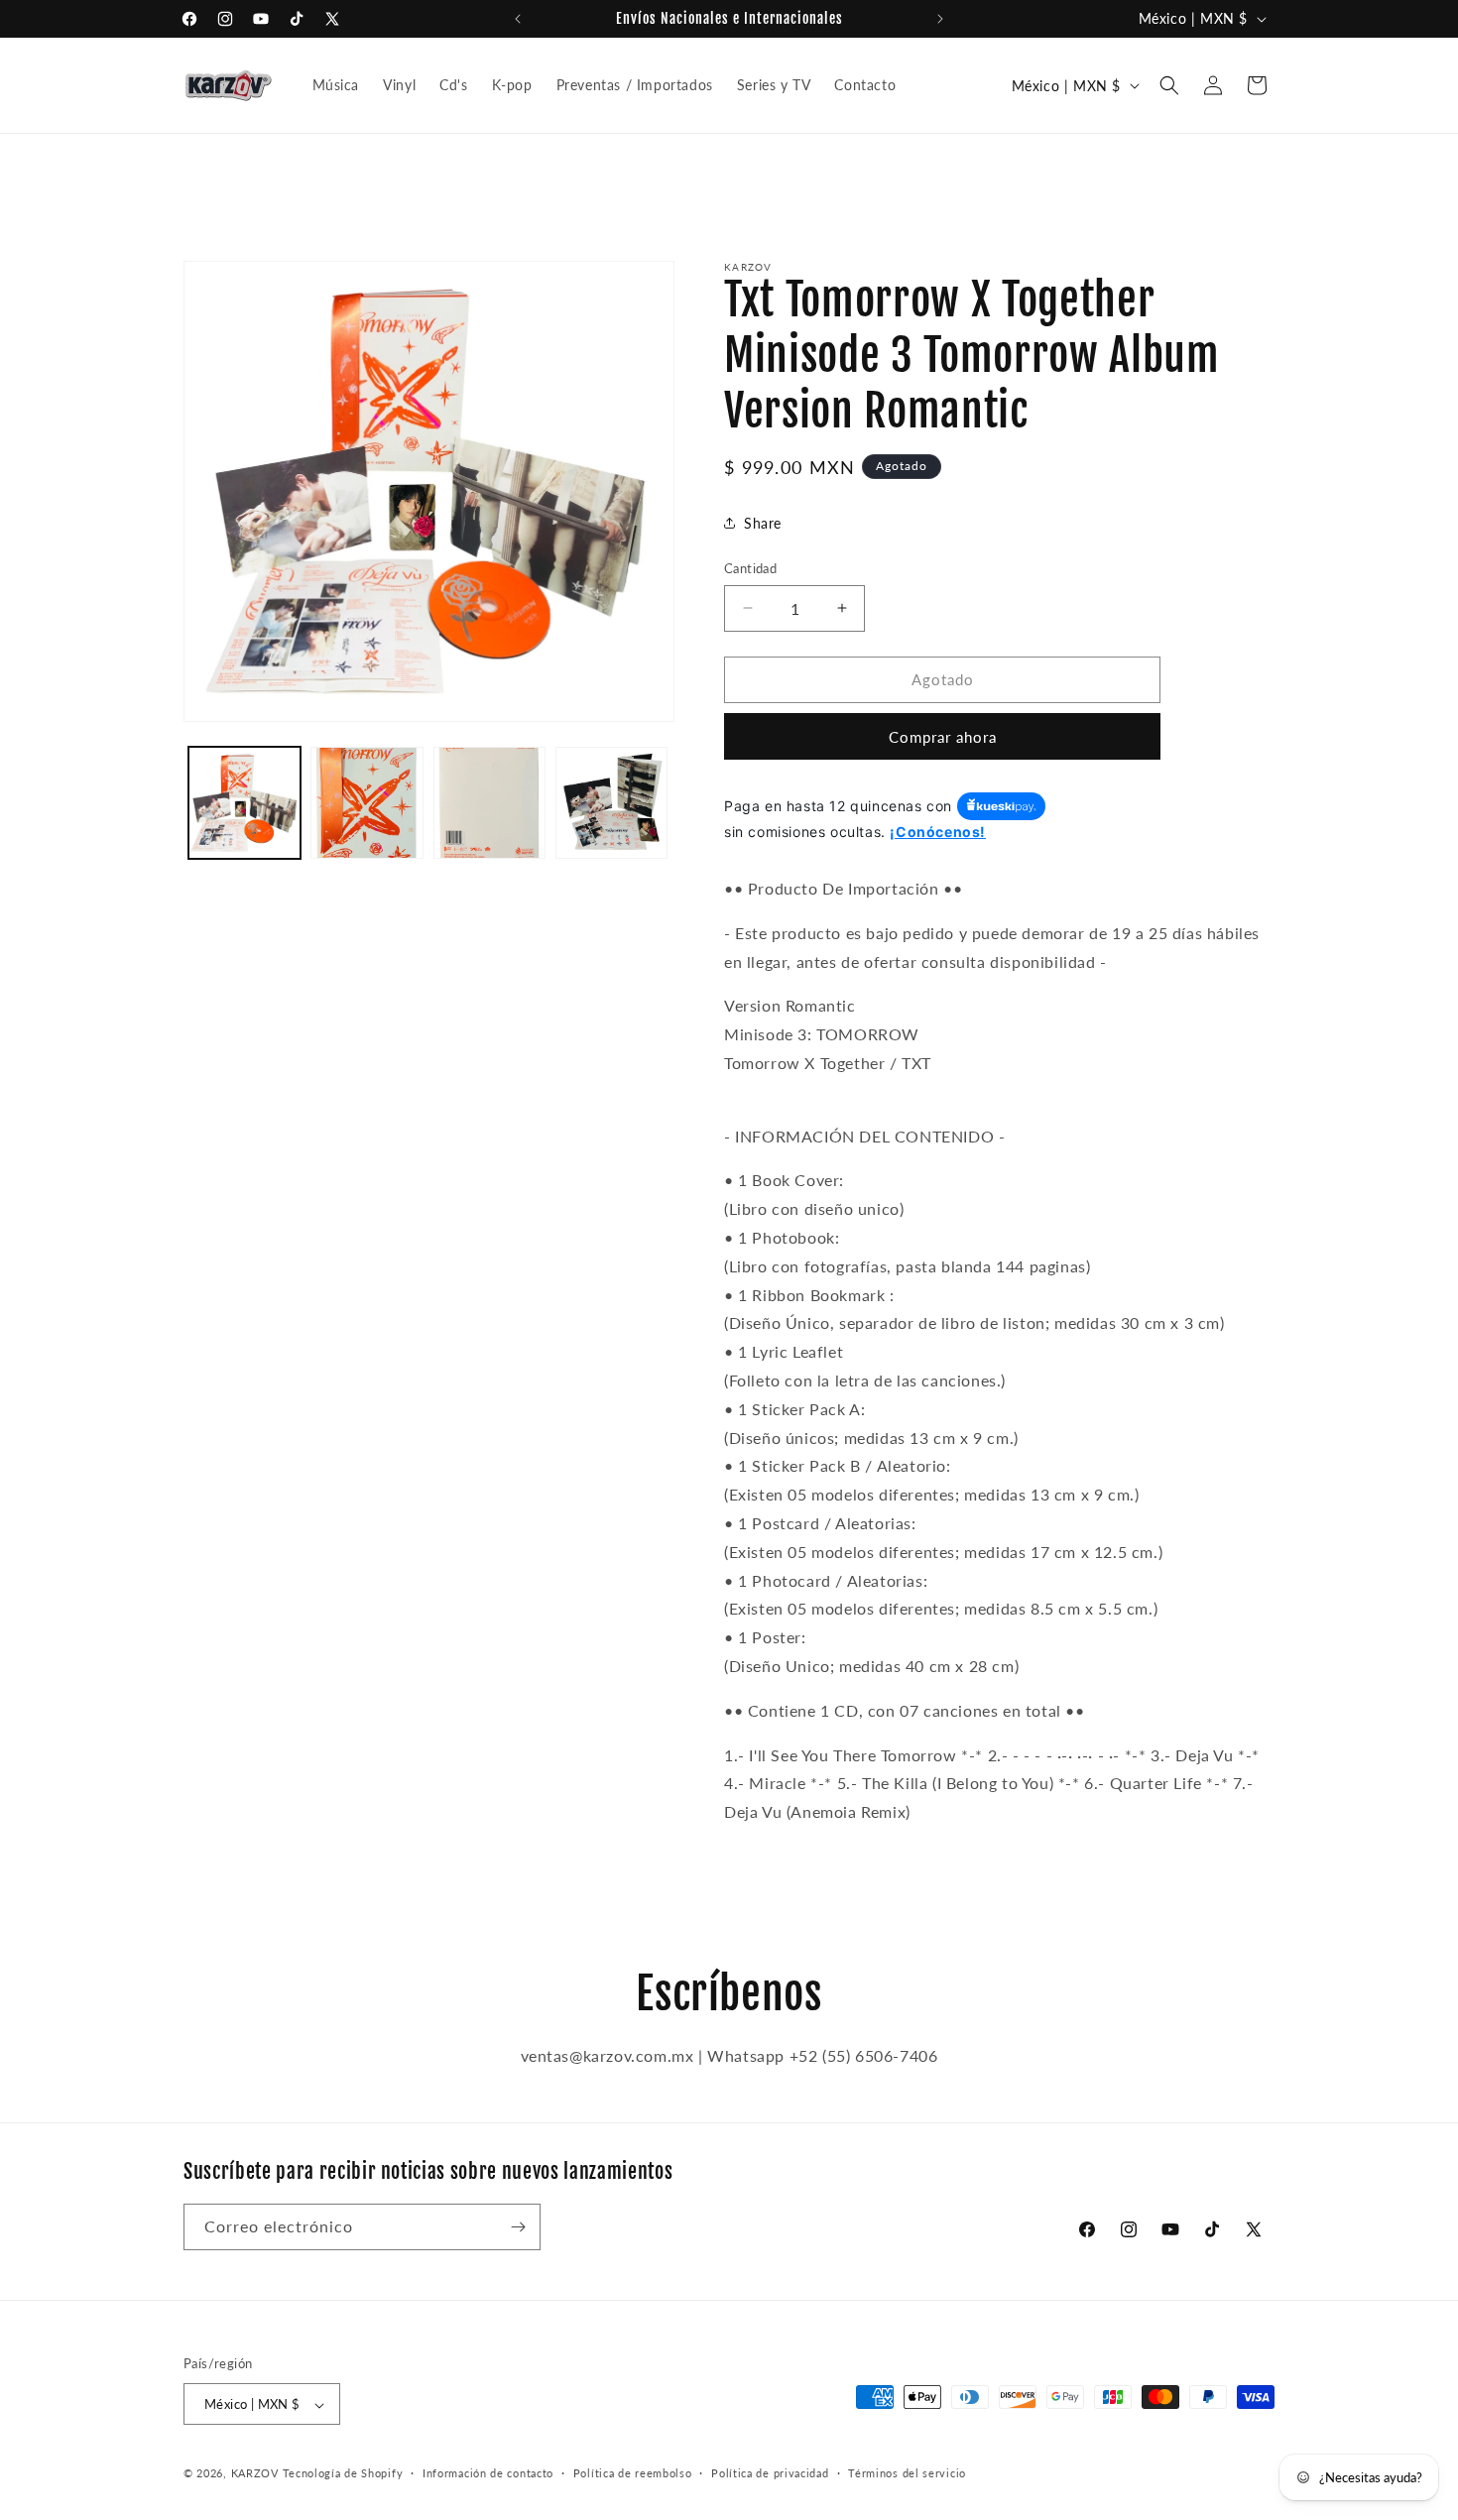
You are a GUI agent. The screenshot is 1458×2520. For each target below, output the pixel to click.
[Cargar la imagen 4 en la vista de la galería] (611, 803)
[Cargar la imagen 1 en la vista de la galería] (244, 803)
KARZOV (255, 2474)
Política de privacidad (770, 2473)
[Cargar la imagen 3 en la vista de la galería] (489, 803)
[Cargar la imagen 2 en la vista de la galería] (366, 803)
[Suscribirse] (518, 2227)
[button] (1169, 85)
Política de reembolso (633, 2473)
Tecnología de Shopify (343, 2474)
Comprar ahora (943, 737)
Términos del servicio (907, 2473)
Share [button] (763, 523)
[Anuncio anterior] (518, 19)
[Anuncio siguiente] (940, 19)
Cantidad (750, 568)
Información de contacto (488, 2473)
